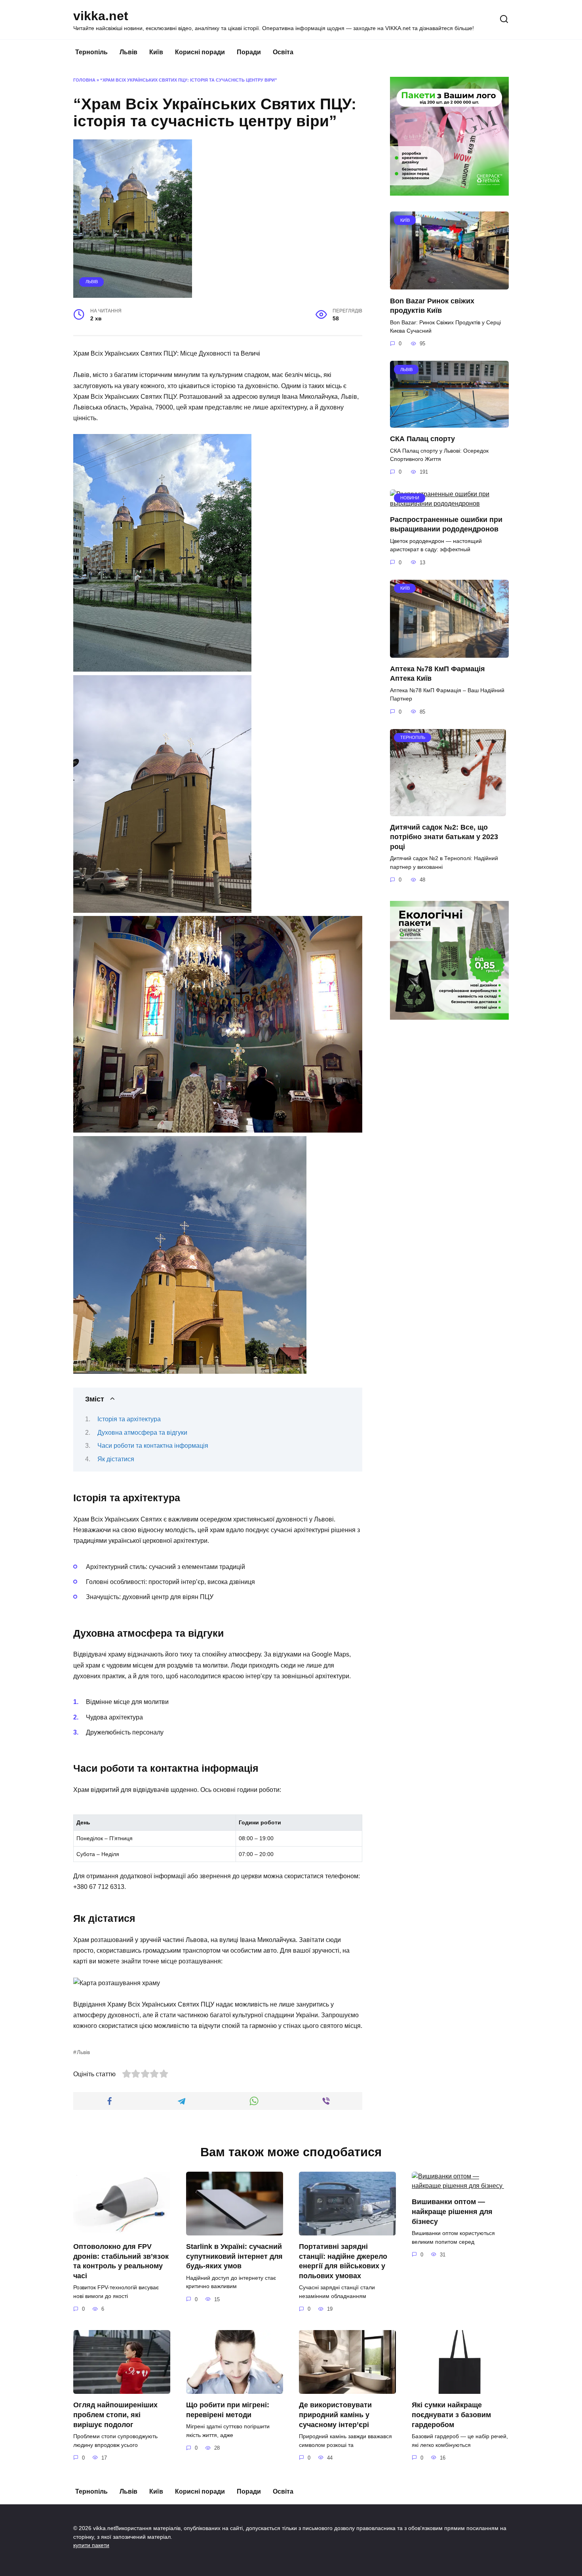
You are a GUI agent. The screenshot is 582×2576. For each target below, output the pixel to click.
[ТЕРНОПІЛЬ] (448, 811)
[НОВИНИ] (449, 504)
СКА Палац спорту (422, 439)
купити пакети (91, 2545)
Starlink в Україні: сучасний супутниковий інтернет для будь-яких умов (234, 2256)
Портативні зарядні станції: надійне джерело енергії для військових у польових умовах (343, 2261)
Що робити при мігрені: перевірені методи (228, 2410)
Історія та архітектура (129, 1419)
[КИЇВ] (449, 285)
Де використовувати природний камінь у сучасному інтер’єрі (335, 2415)
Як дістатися (116, 1459)
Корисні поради (200, 52)
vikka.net (101, 16)
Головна (84, 80)
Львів (128, 52)
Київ (156, 52)
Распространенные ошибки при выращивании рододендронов (446, 525)
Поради (249, 52)
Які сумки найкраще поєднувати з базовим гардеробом (451, 2415)
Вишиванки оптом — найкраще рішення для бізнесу (452, 2211)
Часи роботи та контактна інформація (153, 1446)
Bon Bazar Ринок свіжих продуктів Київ (432, 306)
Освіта (283, 52)
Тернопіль (91, 52)
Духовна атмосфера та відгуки (142, 1433)
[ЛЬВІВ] (449, 423)
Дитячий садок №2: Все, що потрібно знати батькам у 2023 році (444, 837)
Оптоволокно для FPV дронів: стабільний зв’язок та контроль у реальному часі (121, 2261)
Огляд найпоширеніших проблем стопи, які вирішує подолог (115, 2415)
